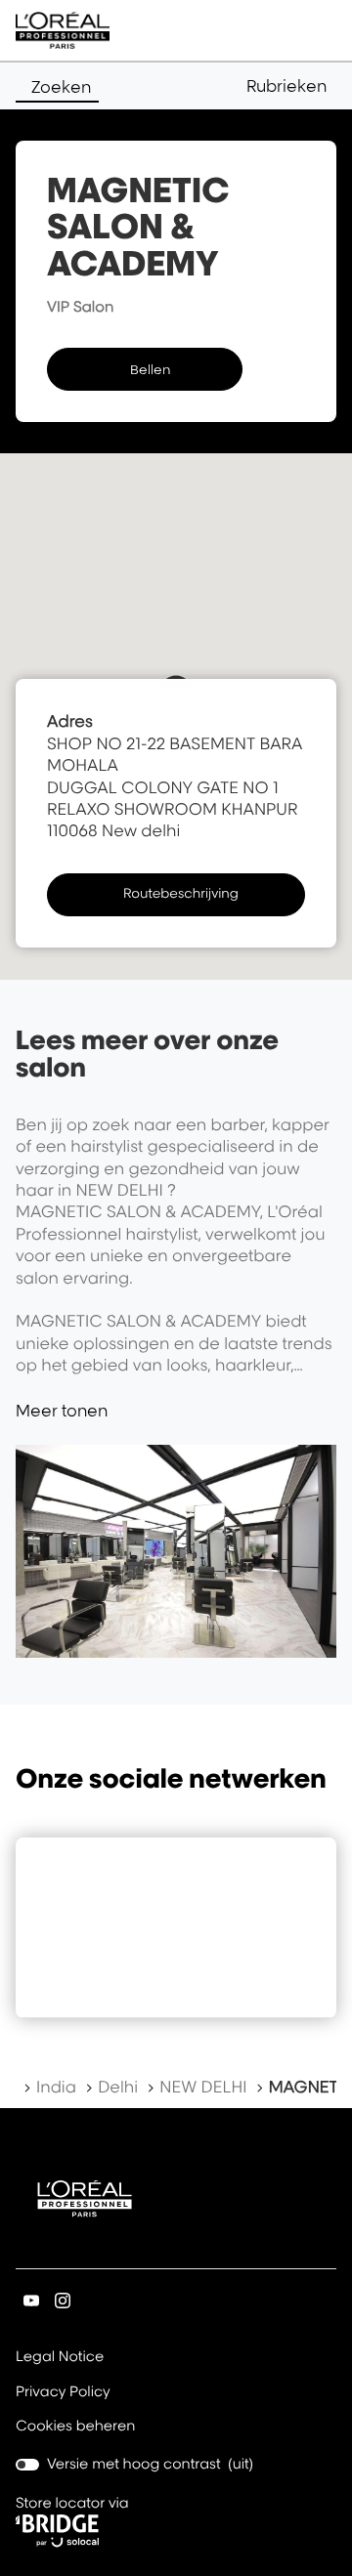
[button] (291, 86)
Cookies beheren (76, 2426)
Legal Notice (60, 2358)
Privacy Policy (63, 2393)
